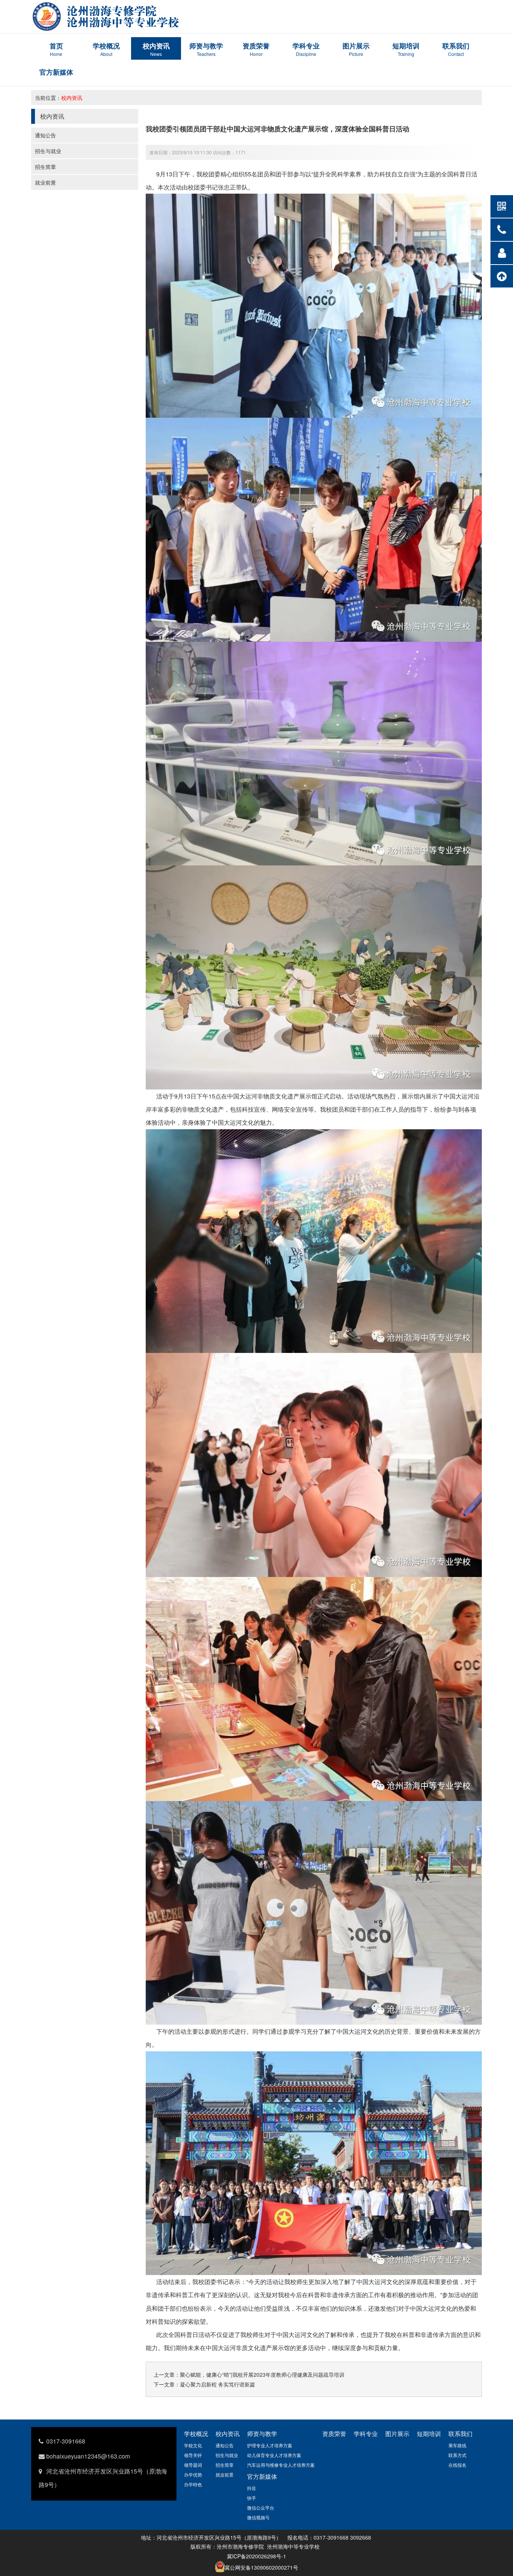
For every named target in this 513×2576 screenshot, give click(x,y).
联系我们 (460, 2434)
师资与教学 (262, 2434)
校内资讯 (72, 98)
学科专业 (366, 2434)
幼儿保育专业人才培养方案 (274, 2455)
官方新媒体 (262, 2476)
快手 (252, 2498)
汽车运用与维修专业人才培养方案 (281, 2465)
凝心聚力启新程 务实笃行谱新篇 (217, 2384)
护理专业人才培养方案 (270, 2445)
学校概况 (196, 2434)
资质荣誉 (334, 2434)
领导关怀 (193, 2455)
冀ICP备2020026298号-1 (256, 2556)
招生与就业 (48, 151)
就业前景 (45, 182)
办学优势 (193, 2474)
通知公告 (45, 135)
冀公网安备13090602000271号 (261, 2567)
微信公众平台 (261, 2508)
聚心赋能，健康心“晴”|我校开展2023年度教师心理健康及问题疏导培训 (262, 2374)
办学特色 (193, 2484)
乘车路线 (457, 2445)
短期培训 (429, 2434)
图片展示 (397, 2434)
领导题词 (193, 2465)
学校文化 (193, 2445)
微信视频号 (258, 2517)
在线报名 (457, 2465)
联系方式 (457, 2455)
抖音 (252, 2488)
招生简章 (45, 167)
